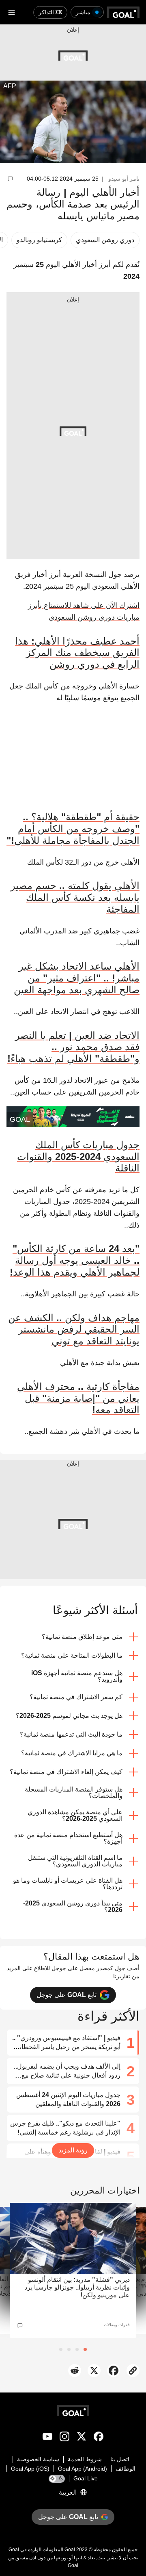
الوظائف (126, 2469)
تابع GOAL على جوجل (67, 1995)
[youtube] (47, 2438)
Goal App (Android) (83, 2469)
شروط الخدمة (85, 2459)
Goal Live (86, 2478)
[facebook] (99, 2438)
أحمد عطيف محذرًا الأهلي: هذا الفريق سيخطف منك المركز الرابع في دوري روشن (77, 653)
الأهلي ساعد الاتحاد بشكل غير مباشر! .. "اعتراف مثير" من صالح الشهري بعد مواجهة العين (77, 978)
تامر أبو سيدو (124, 179)
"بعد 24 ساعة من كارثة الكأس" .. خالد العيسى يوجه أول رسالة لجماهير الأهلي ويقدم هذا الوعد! (75, 1260)
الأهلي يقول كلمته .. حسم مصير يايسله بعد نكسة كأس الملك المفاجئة (75, 897)
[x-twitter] (82, 2438)
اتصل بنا (120, 2459)
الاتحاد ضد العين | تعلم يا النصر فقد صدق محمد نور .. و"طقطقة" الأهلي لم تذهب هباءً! (73, 1047)
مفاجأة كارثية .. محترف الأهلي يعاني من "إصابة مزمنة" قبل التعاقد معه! (78, 1398)
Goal (70, 2550)
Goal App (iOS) (30, 2469)
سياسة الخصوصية (38, 2459)
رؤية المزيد (73, 2150)
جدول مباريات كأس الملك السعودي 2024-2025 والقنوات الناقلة (78, 1157)
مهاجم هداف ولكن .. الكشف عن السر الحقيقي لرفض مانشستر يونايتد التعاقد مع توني (74, 1330)
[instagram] (64, 2438)
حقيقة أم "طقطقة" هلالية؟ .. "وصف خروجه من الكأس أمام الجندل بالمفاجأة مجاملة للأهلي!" (73, 829)
